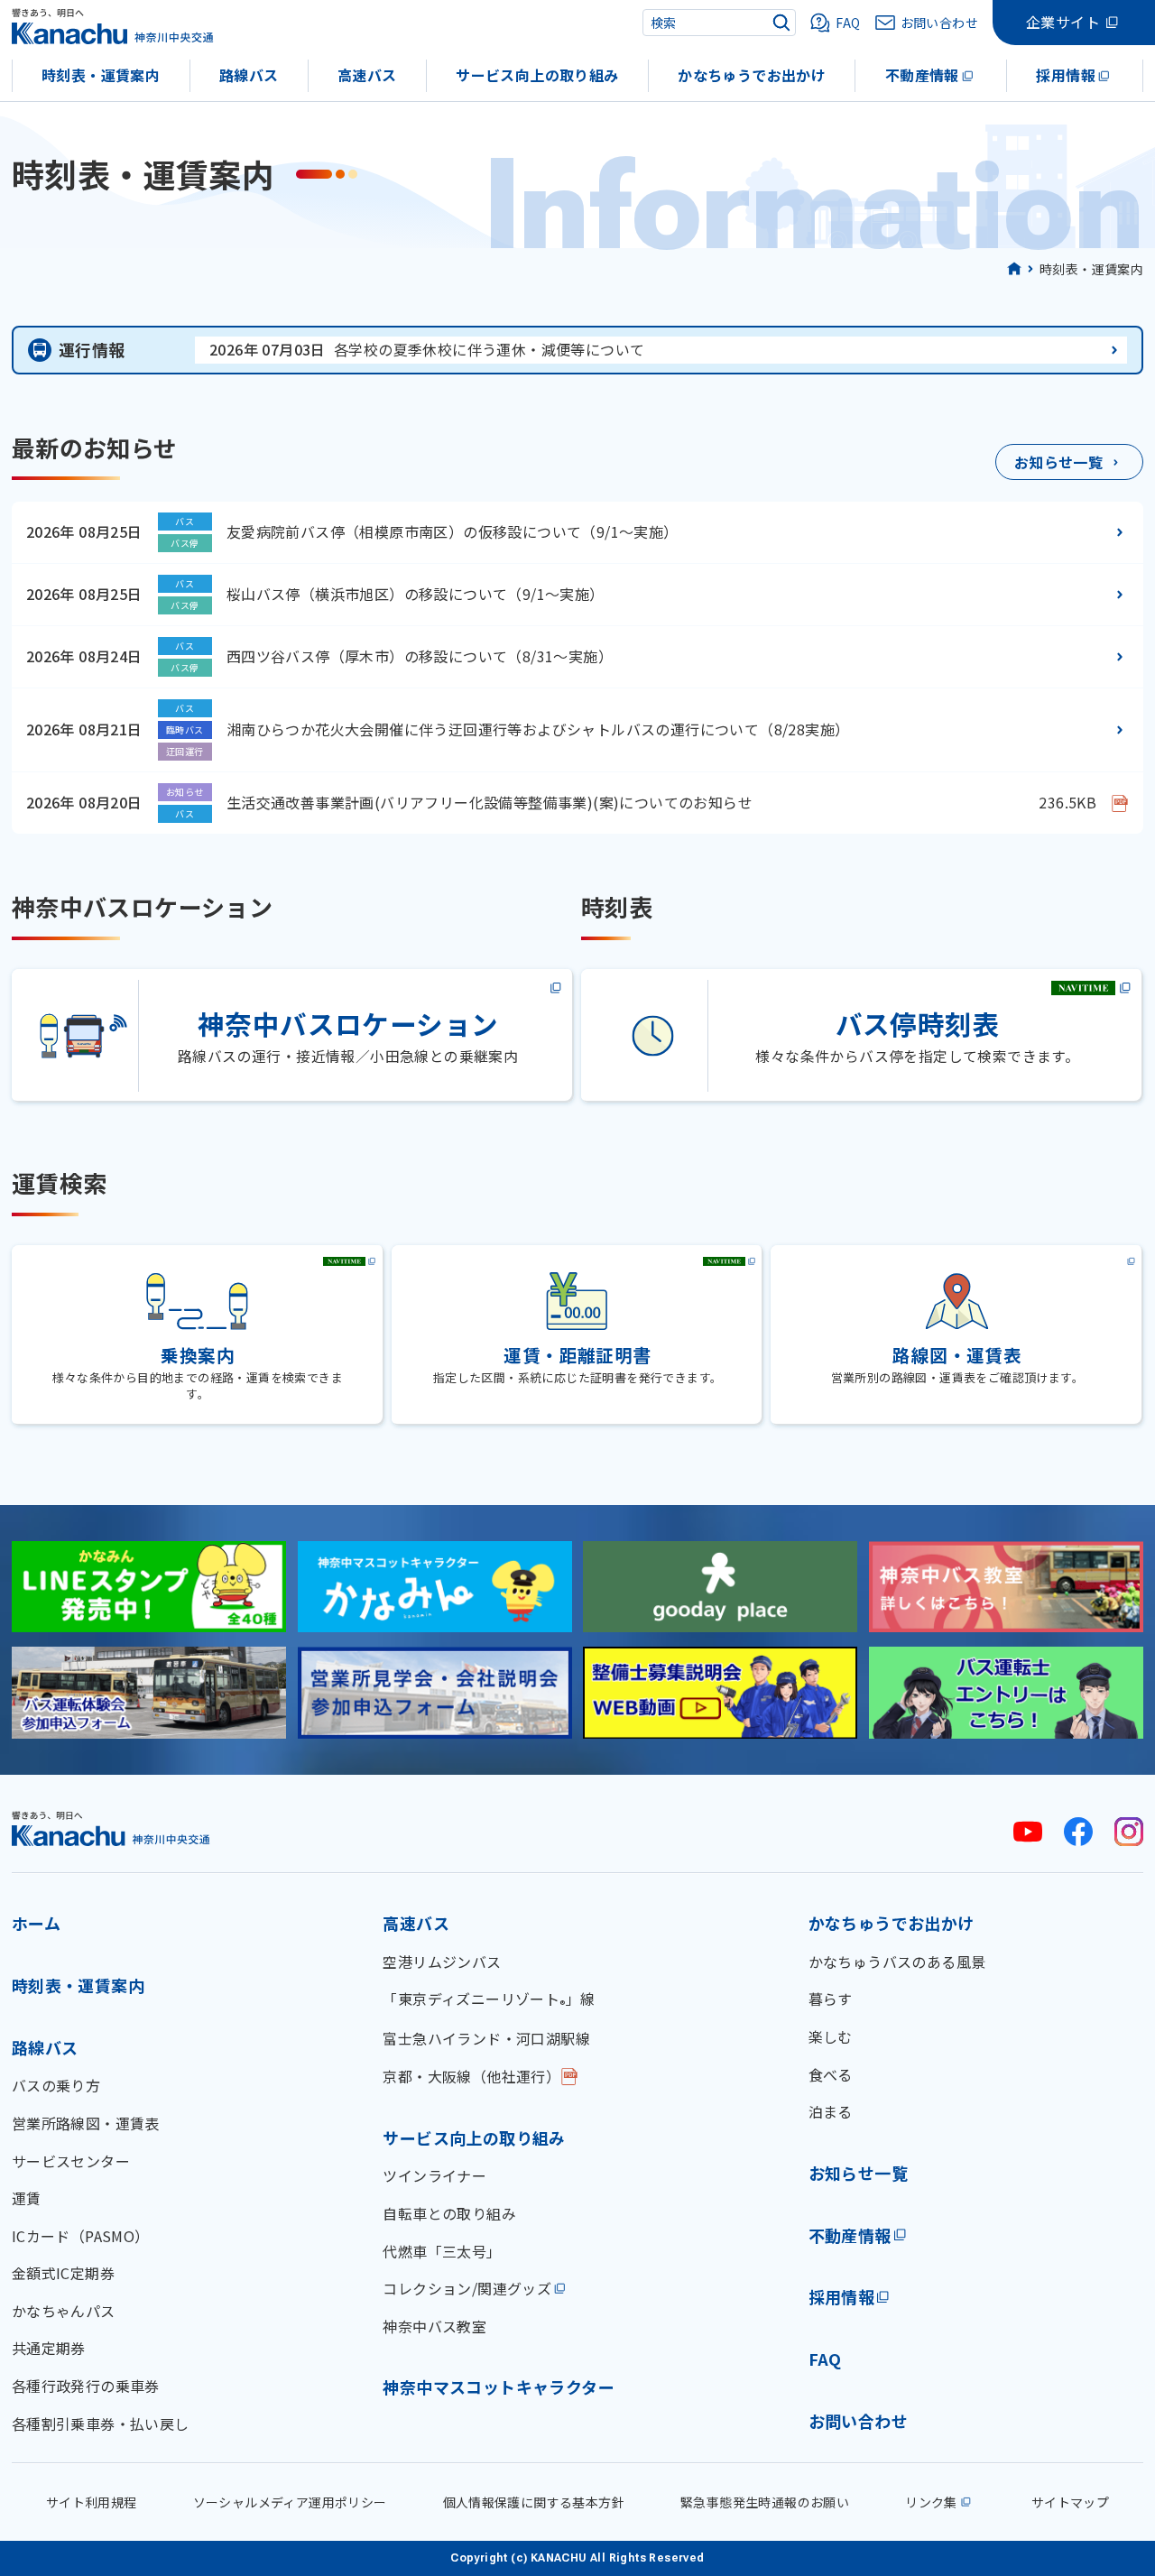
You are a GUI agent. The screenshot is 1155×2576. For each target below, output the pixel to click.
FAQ (825, 2359)
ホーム (36, 1923)
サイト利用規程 (92, 2502)
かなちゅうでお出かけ (752, 75)
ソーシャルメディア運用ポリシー (290, 2502)
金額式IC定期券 (63, 2273)
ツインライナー (434, 2175)
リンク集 (931, 2502)
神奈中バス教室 (434, 2326)
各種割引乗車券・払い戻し (101, 2424)
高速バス (367, 75)
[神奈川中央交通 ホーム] (111, 1828)
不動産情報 (922, 75)
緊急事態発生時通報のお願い (765, 2502)
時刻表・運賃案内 (101, 75)
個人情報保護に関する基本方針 (534, 2502)
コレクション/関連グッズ (467, 2288)
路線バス (249, 75)
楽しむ (831, 2036)
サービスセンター (71, 2161)
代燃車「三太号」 (442, 2251)
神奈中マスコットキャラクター (499, 2387)
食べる (831, 2074)
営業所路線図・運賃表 (86, 2123)
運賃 (27, 2198)
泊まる (831, 2111)
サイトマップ (1070, 2502)
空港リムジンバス (442, 1962)
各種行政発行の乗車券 (86, 2386)
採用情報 (1066, 75)
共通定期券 (49, 2348)
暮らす (831, 1999)
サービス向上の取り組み (537, 75)
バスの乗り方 (56, 2085)
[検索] (781, 23)
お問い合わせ (858, 2421)
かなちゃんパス (64, 2311)
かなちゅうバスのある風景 (897, 1962)
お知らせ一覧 (858, 2173)
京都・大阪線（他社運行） (471, 2076)
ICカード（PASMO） (81, 2236)
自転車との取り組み (449, 2213)
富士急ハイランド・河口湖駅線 (486, 2038)
